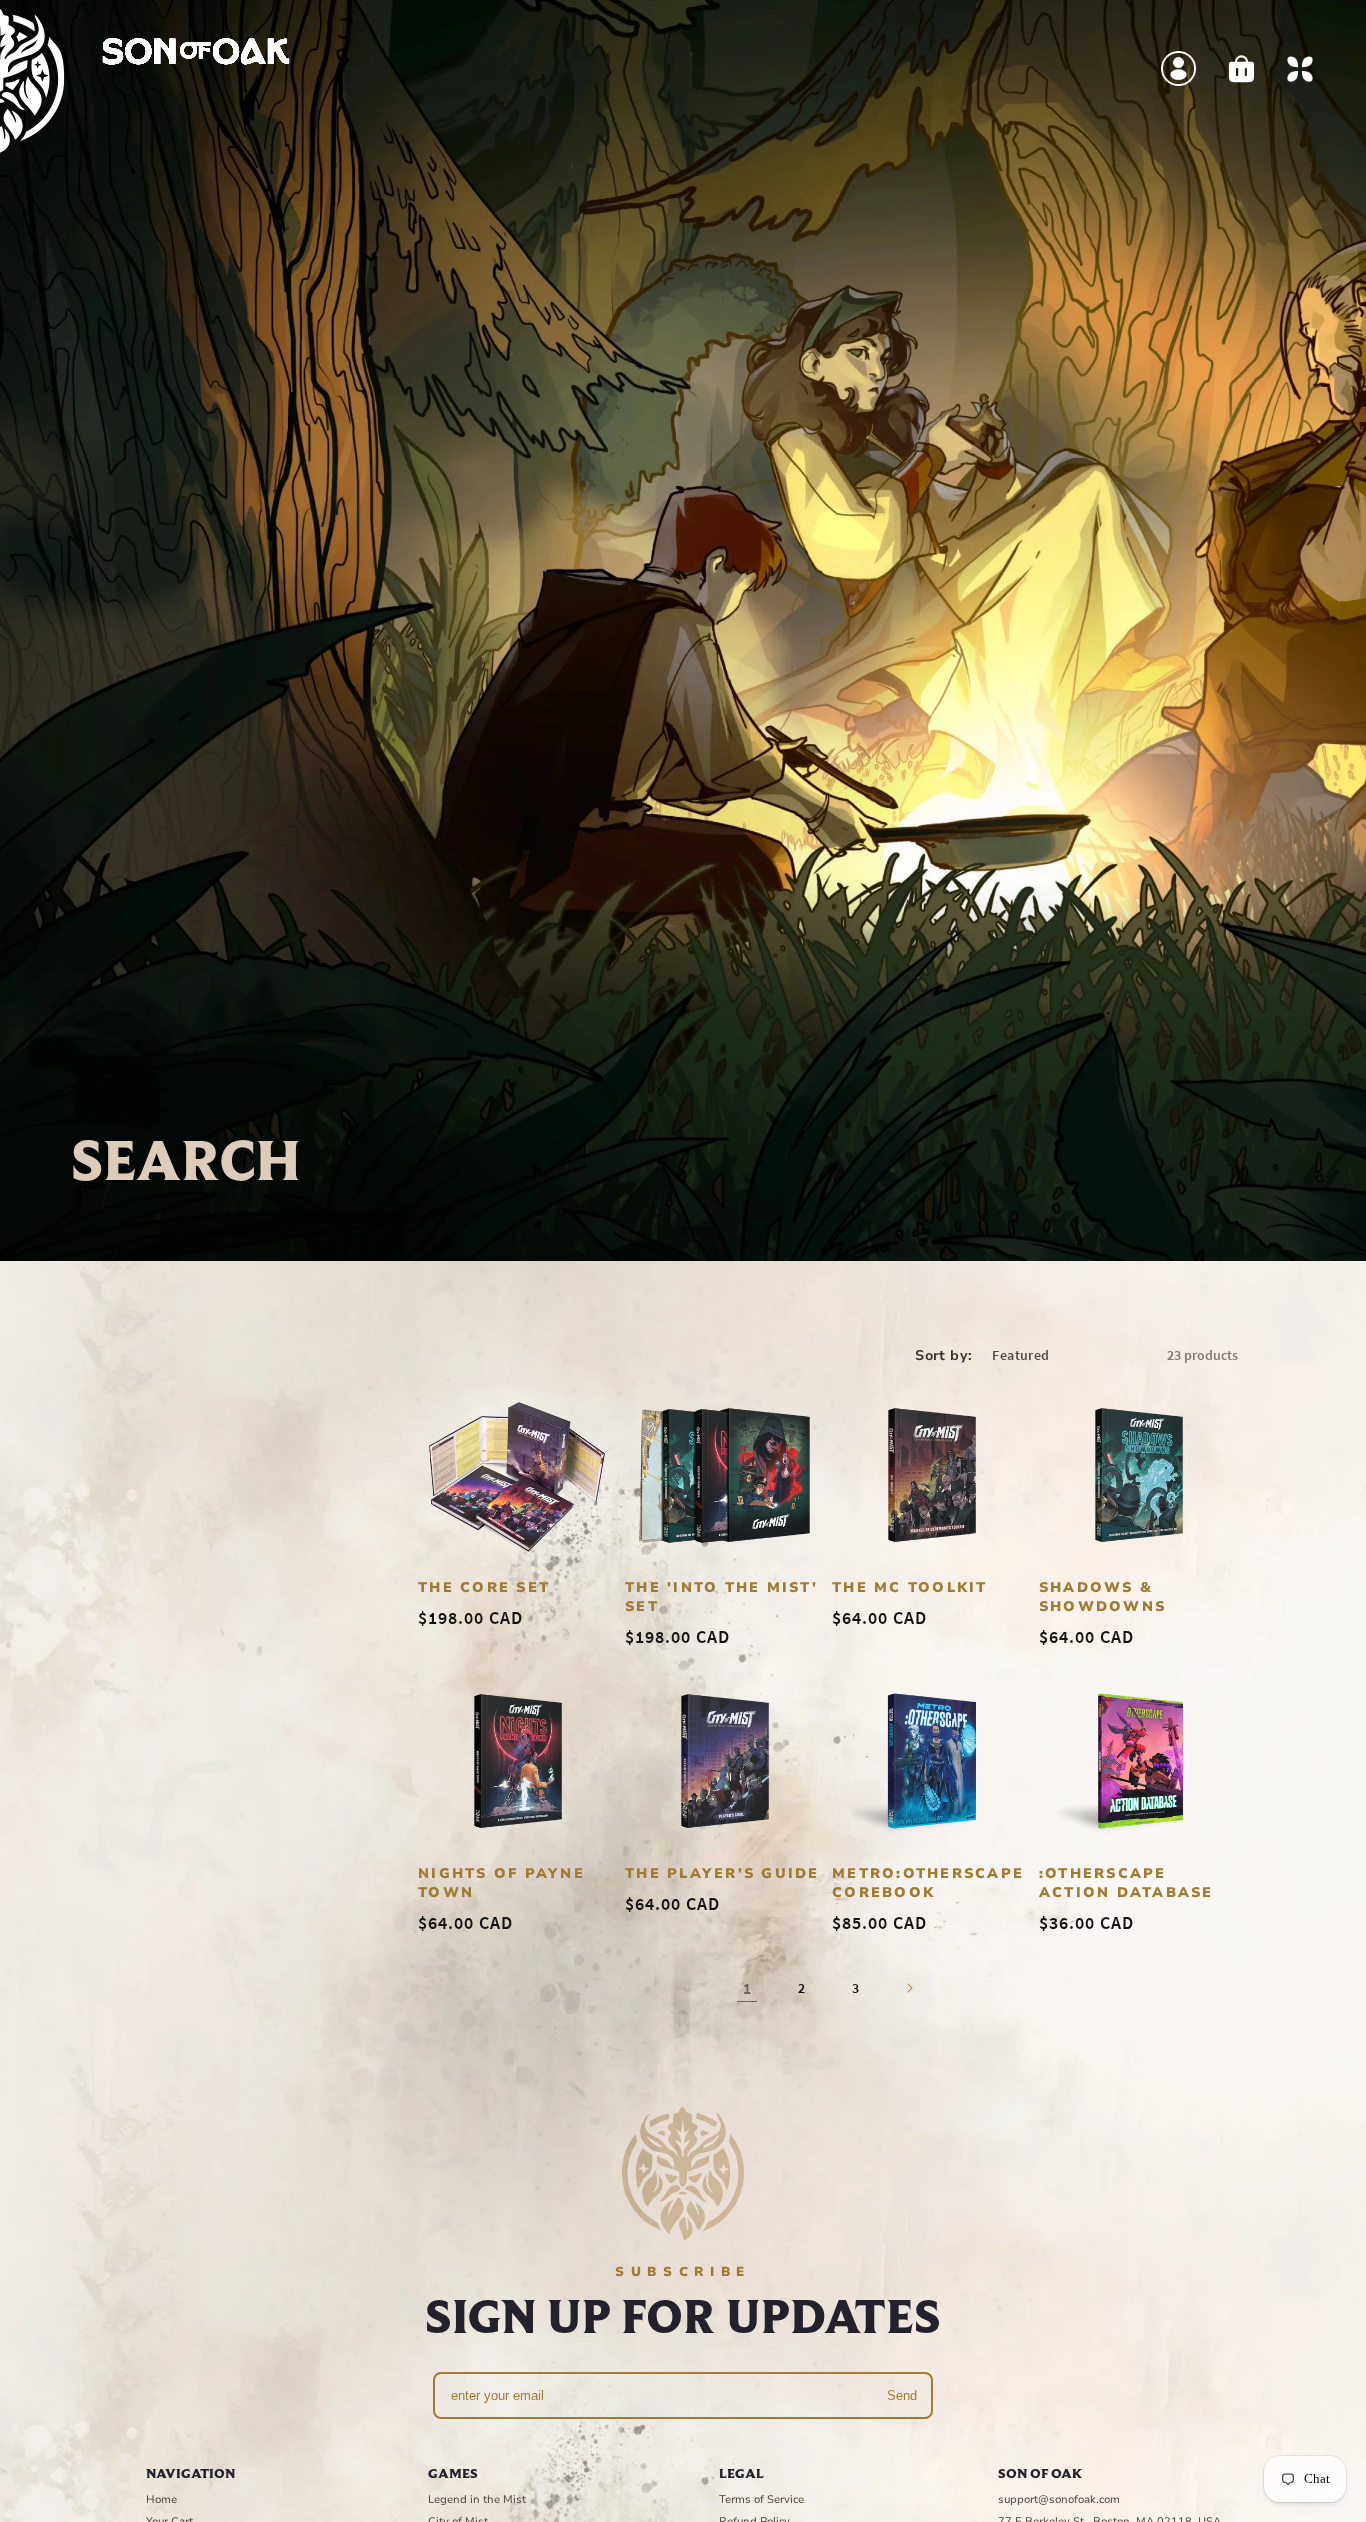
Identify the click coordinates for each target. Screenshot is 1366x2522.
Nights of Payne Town (501, 1883)
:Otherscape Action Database (1126, 1883)
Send (902, 2395)
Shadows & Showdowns (1102, 1597)
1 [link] (747, 1988)
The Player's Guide (722, 1873)
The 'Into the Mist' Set (721, 1597)
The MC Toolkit (910, 1587)
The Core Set (484, 1587)
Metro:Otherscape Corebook (928, 1883)
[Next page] (909, 1988)
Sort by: (943, 1355)
